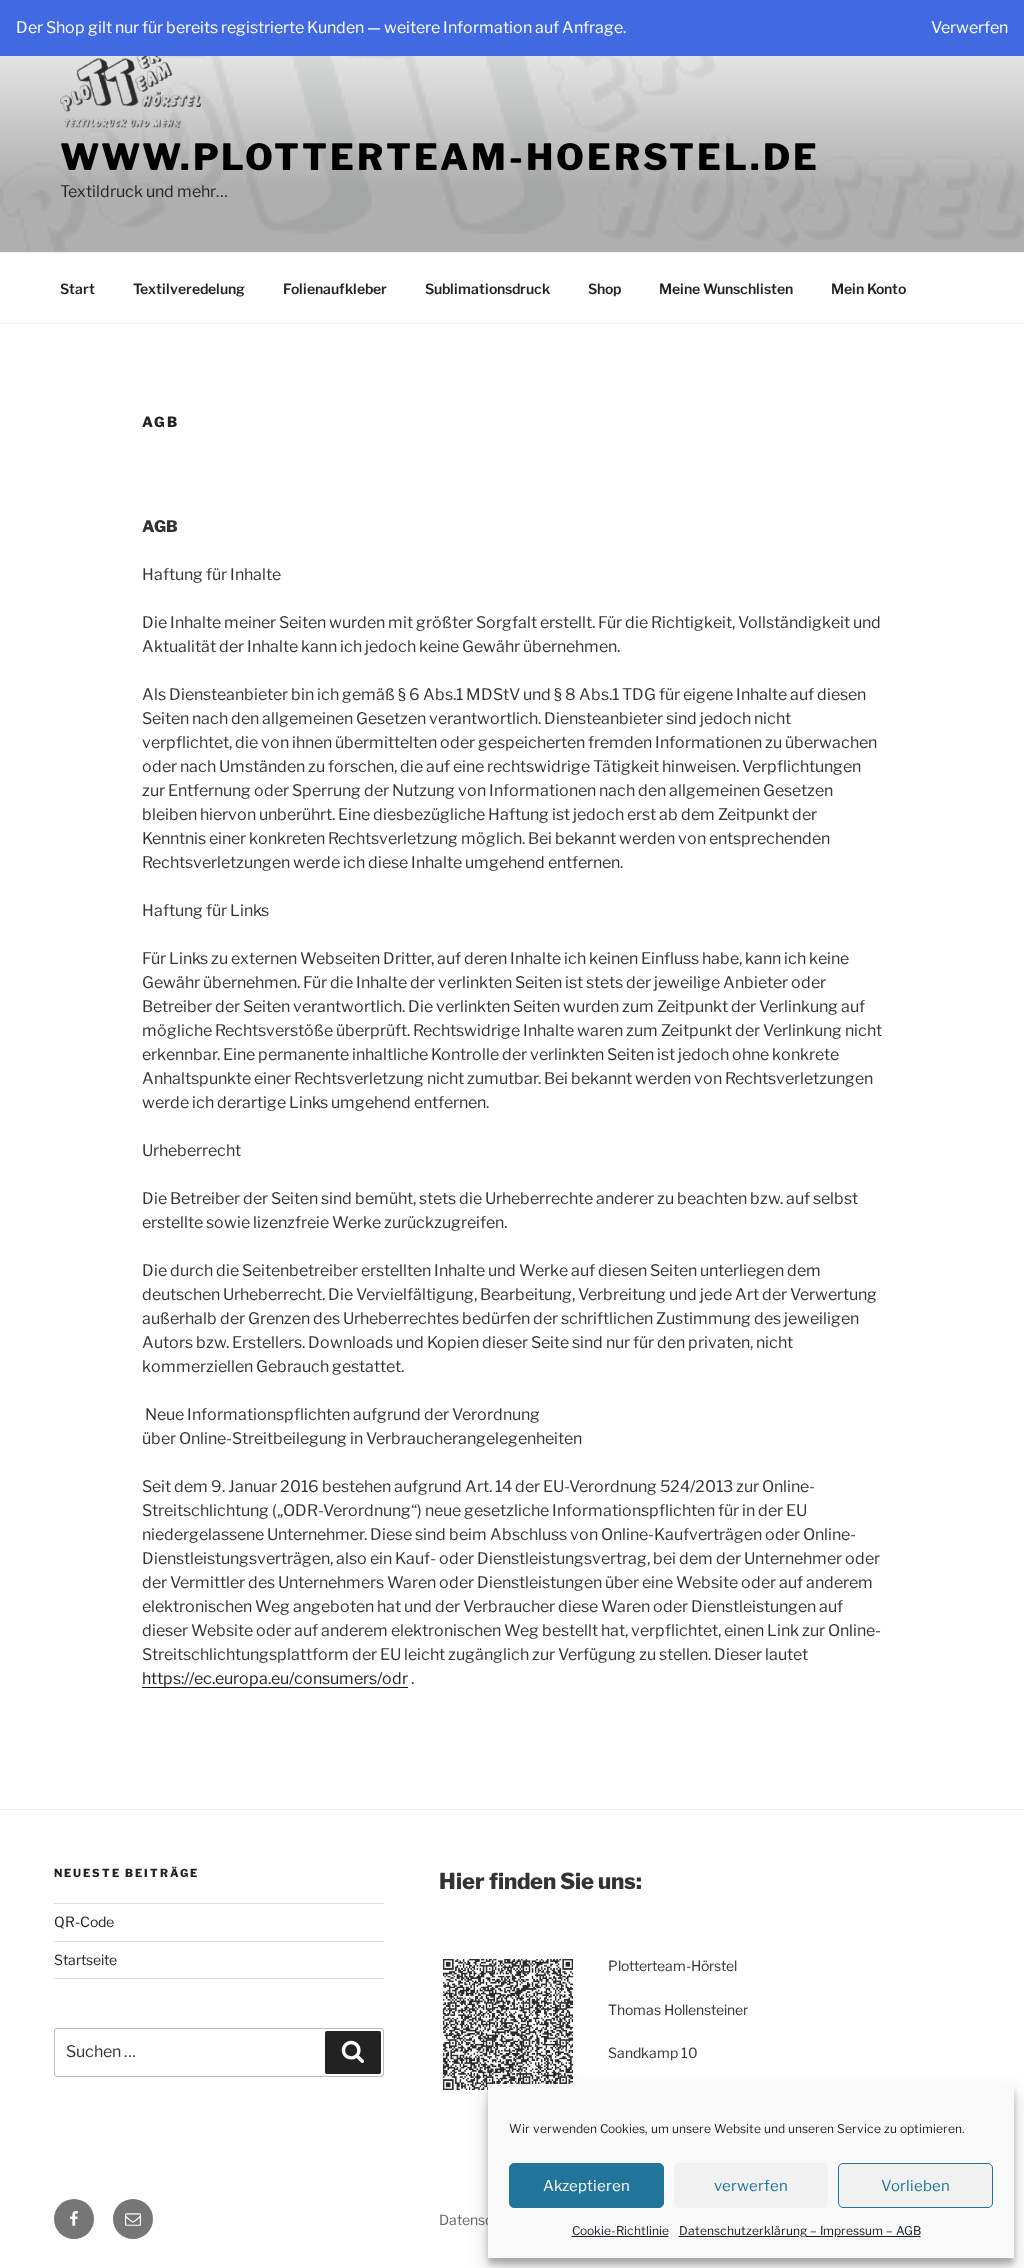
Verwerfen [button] (969, 27)
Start (77, 288)
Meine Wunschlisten (726, 288)
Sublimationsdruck (487, 288)
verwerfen (751, 2186)
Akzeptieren (586, 2186)
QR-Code (84, 1921)
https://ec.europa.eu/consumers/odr (275, 1678)
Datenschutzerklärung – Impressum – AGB (800, 2230)
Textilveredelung (189, 288)
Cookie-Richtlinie (620, 2230)
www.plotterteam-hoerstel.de (440, 157)
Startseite (85, 1959)
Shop (604, 288)
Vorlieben (915, 2186)
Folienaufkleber (335, 288)
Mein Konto (868, 288)
